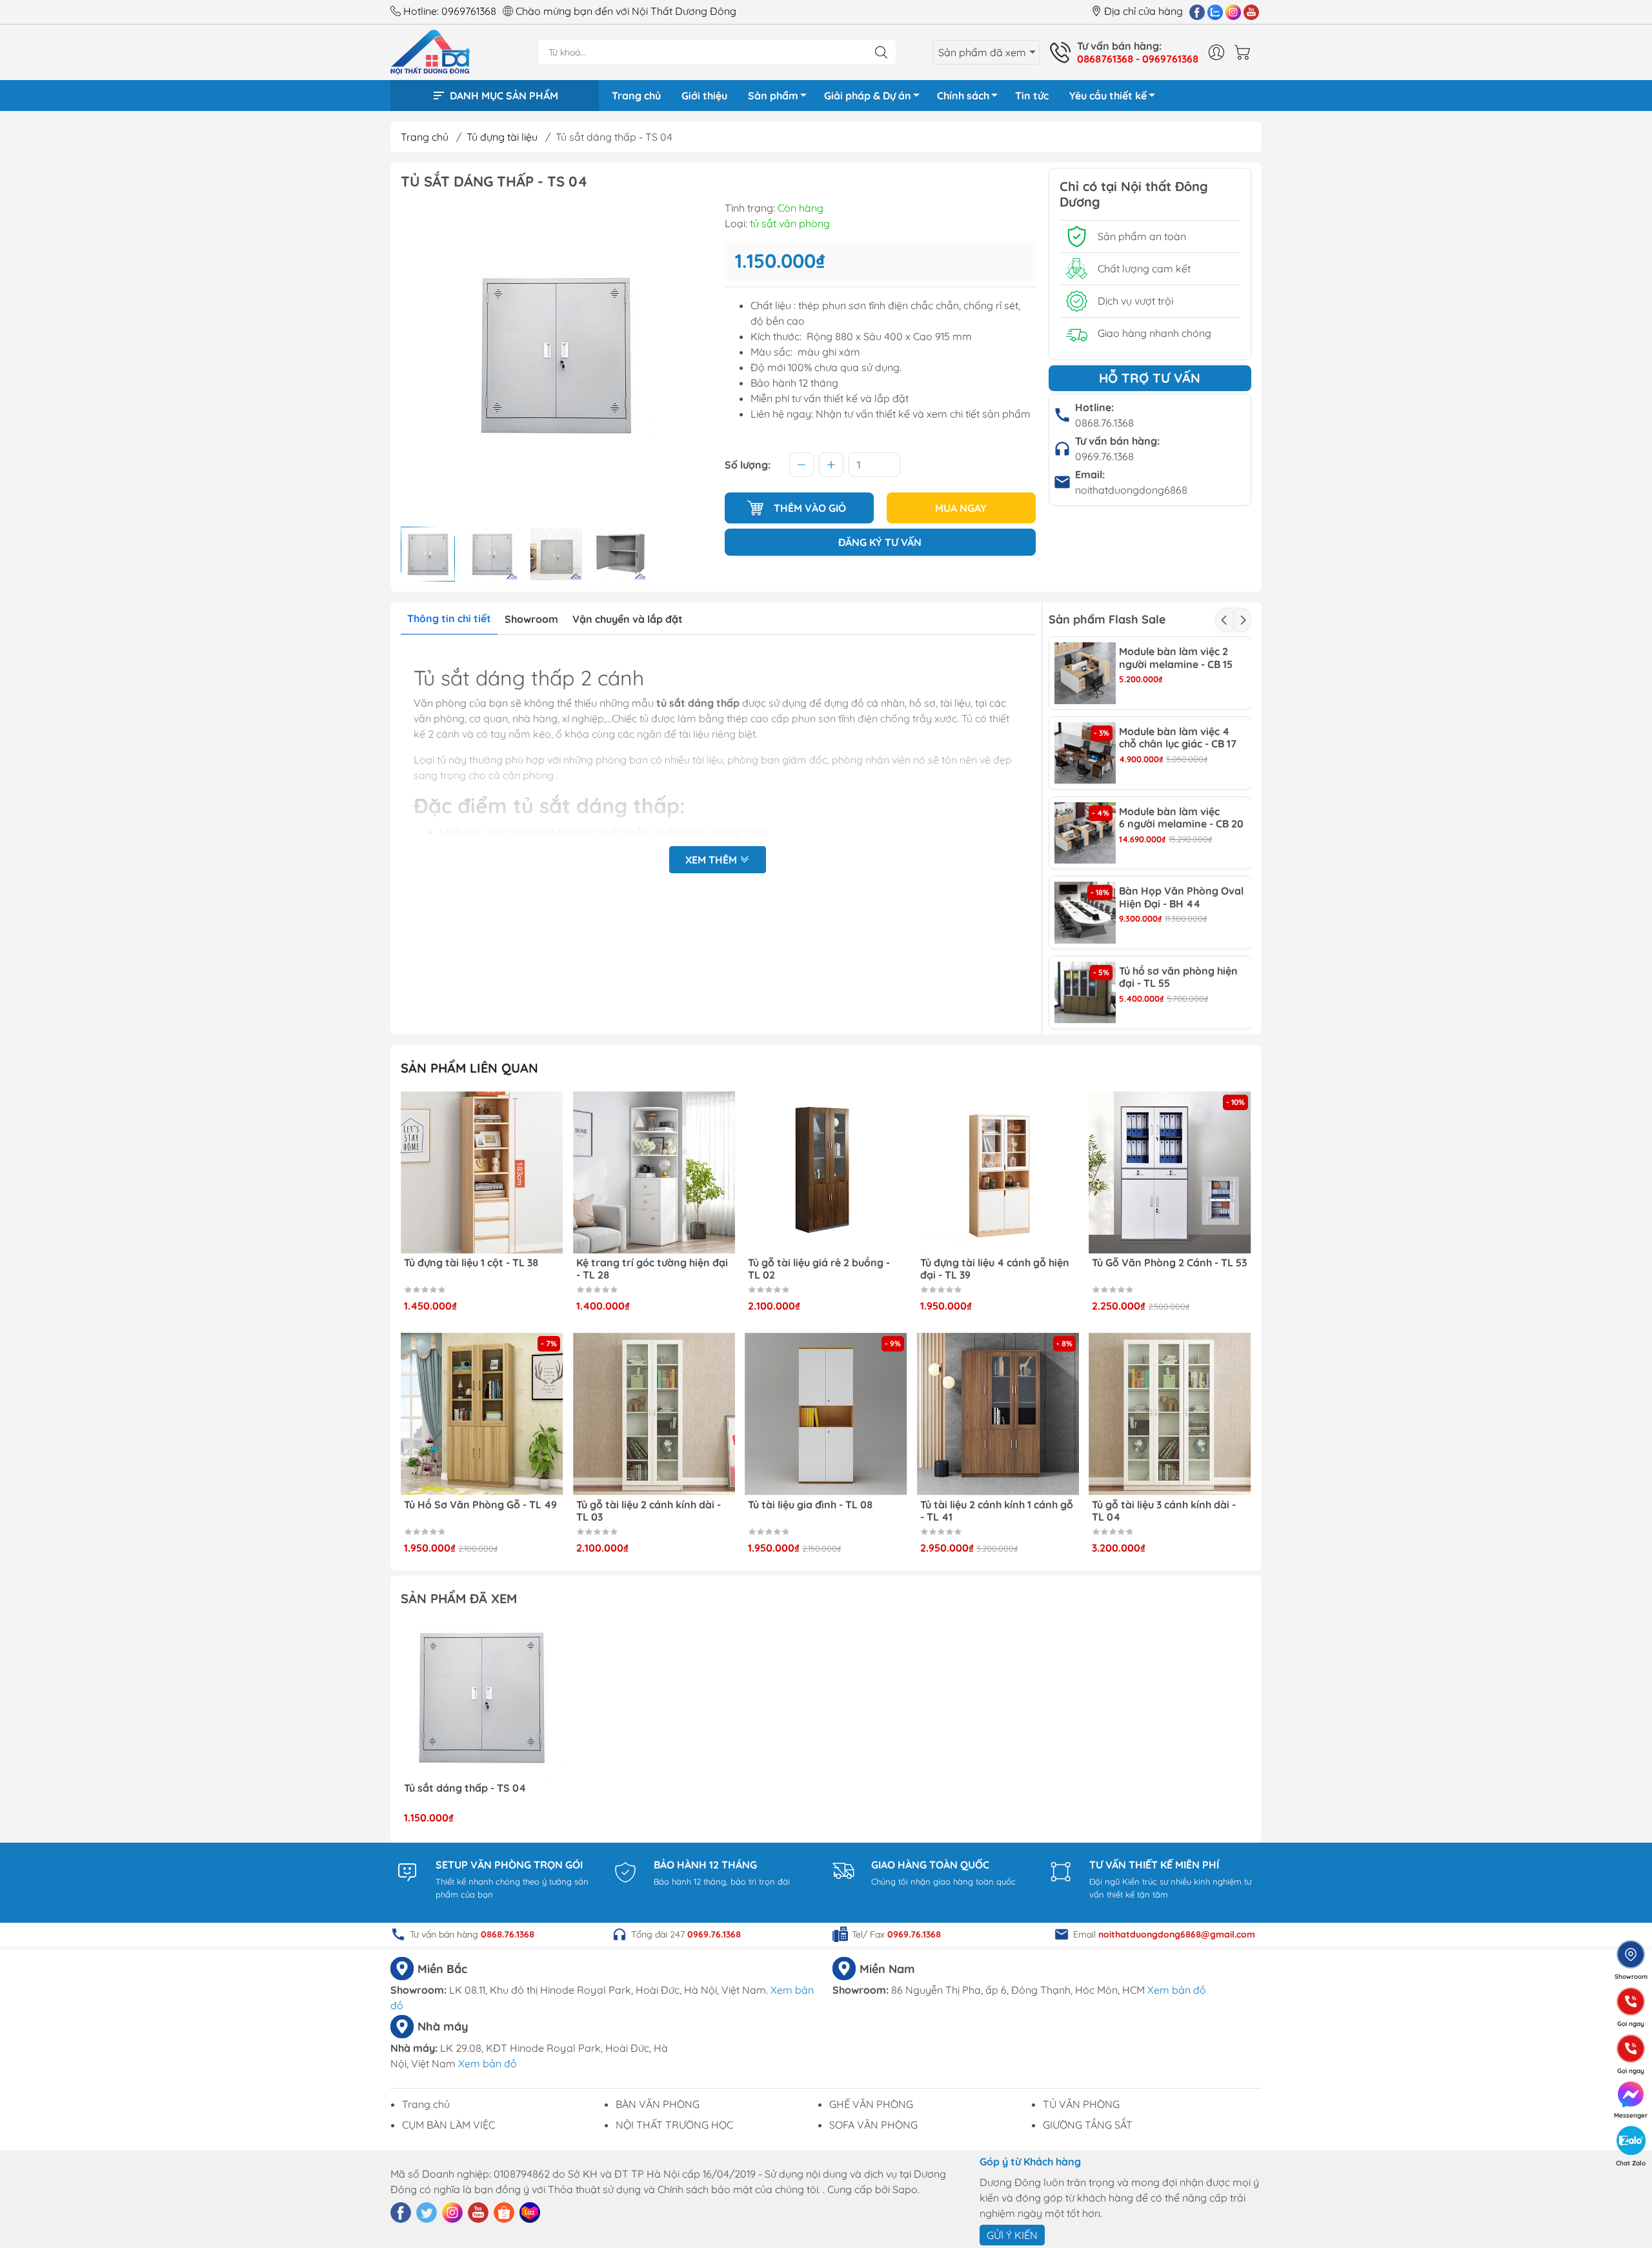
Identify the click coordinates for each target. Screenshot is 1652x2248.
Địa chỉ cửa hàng (1143, 11)
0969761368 (469, 11)
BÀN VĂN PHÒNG (658, 2104)
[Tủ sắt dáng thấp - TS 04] (482, 1698)
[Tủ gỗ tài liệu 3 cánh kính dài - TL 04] (1170, 1414)
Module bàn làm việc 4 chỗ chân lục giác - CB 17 (1178, 738)
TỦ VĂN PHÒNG (1081, 2104)
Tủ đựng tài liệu (502, 137)
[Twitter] (427, 2213)
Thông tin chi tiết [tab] (449, 618)
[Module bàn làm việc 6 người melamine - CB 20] (1085, 833)
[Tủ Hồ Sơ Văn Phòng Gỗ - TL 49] (482, 1414)
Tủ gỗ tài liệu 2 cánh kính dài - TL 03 (649, 1511)
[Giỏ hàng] (1245, 52)
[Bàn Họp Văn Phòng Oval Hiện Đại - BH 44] (1085, 913)
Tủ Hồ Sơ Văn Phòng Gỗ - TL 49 (480, 1505)
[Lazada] (530, 2213)
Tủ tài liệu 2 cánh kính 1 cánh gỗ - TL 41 (997, 1511)
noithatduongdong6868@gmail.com (1177, 1934)
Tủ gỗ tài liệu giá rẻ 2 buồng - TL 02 (819, 1269)
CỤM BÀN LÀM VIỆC (448, 2125)
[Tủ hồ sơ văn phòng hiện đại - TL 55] (1085, 993)
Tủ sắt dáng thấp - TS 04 (465, 1788)
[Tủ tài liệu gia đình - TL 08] (826, 1414)
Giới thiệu (704, 96)
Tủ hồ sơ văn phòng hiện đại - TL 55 (1178, 977)
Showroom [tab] (531, 619)
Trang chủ (636, 96)
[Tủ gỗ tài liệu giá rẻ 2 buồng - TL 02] (826, 1173)
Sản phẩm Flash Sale (1107, 619)
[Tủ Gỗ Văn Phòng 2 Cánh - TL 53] (1170, 1173)
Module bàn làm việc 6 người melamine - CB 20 (1181, 818)
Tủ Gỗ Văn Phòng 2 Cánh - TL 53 (1169, 1263)
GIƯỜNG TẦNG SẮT (1088, 2125)
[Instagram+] (1233, 12)
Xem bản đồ (1177, 1990)
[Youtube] (1251, 12)
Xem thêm (712, 860)
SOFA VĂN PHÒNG (873, 2125)
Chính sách (963, 96)
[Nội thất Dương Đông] (430, 51)
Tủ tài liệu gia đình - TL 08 (810, 1505)
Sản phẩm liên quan (469, 1068)
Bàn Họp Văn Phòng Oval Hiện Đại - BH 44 (1181, 897)
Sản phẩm (773, 96)
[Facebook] (1197, 12)
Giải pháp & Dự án (868, 96)
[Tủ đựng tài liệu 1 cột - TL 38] (482, 1173)
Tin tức (1032, 96)
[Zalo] (1215, 12)
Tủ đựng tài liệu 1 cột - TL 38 (471, 1263)
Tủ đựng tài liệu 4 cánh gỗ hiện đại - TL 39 (995, 1269)
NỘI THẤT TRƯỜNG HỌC (674, 2125)
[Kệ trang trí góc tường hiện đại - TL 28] (654, 1173)
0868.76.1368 (1104, 423)
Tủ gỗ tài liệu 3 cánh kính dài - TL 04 (1164, 1511)
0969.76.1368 (1104, 456)
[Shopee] (504, 2213)
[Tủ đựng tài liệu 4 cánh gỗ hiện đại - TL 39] (998, 1173)
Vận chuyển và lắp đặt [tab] (628, 619)
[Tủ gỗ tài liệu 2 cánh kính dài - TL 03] (654, 1414)
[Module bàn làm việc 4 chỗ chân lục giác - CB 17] (1085, 753)
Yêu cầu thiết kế (1108, 96)
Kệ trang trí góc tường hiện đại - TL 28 (652, 1269)
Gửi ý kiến (1012, 2235)
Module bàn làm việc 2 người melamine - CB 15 (1176, 658)
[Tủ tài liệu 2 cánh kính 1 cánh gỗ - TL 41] (998, 1414)
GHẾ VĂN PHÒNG (871, 2104)
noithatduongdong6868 (1131, 490)
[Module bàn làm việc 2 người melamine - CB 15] (1085, 673)
